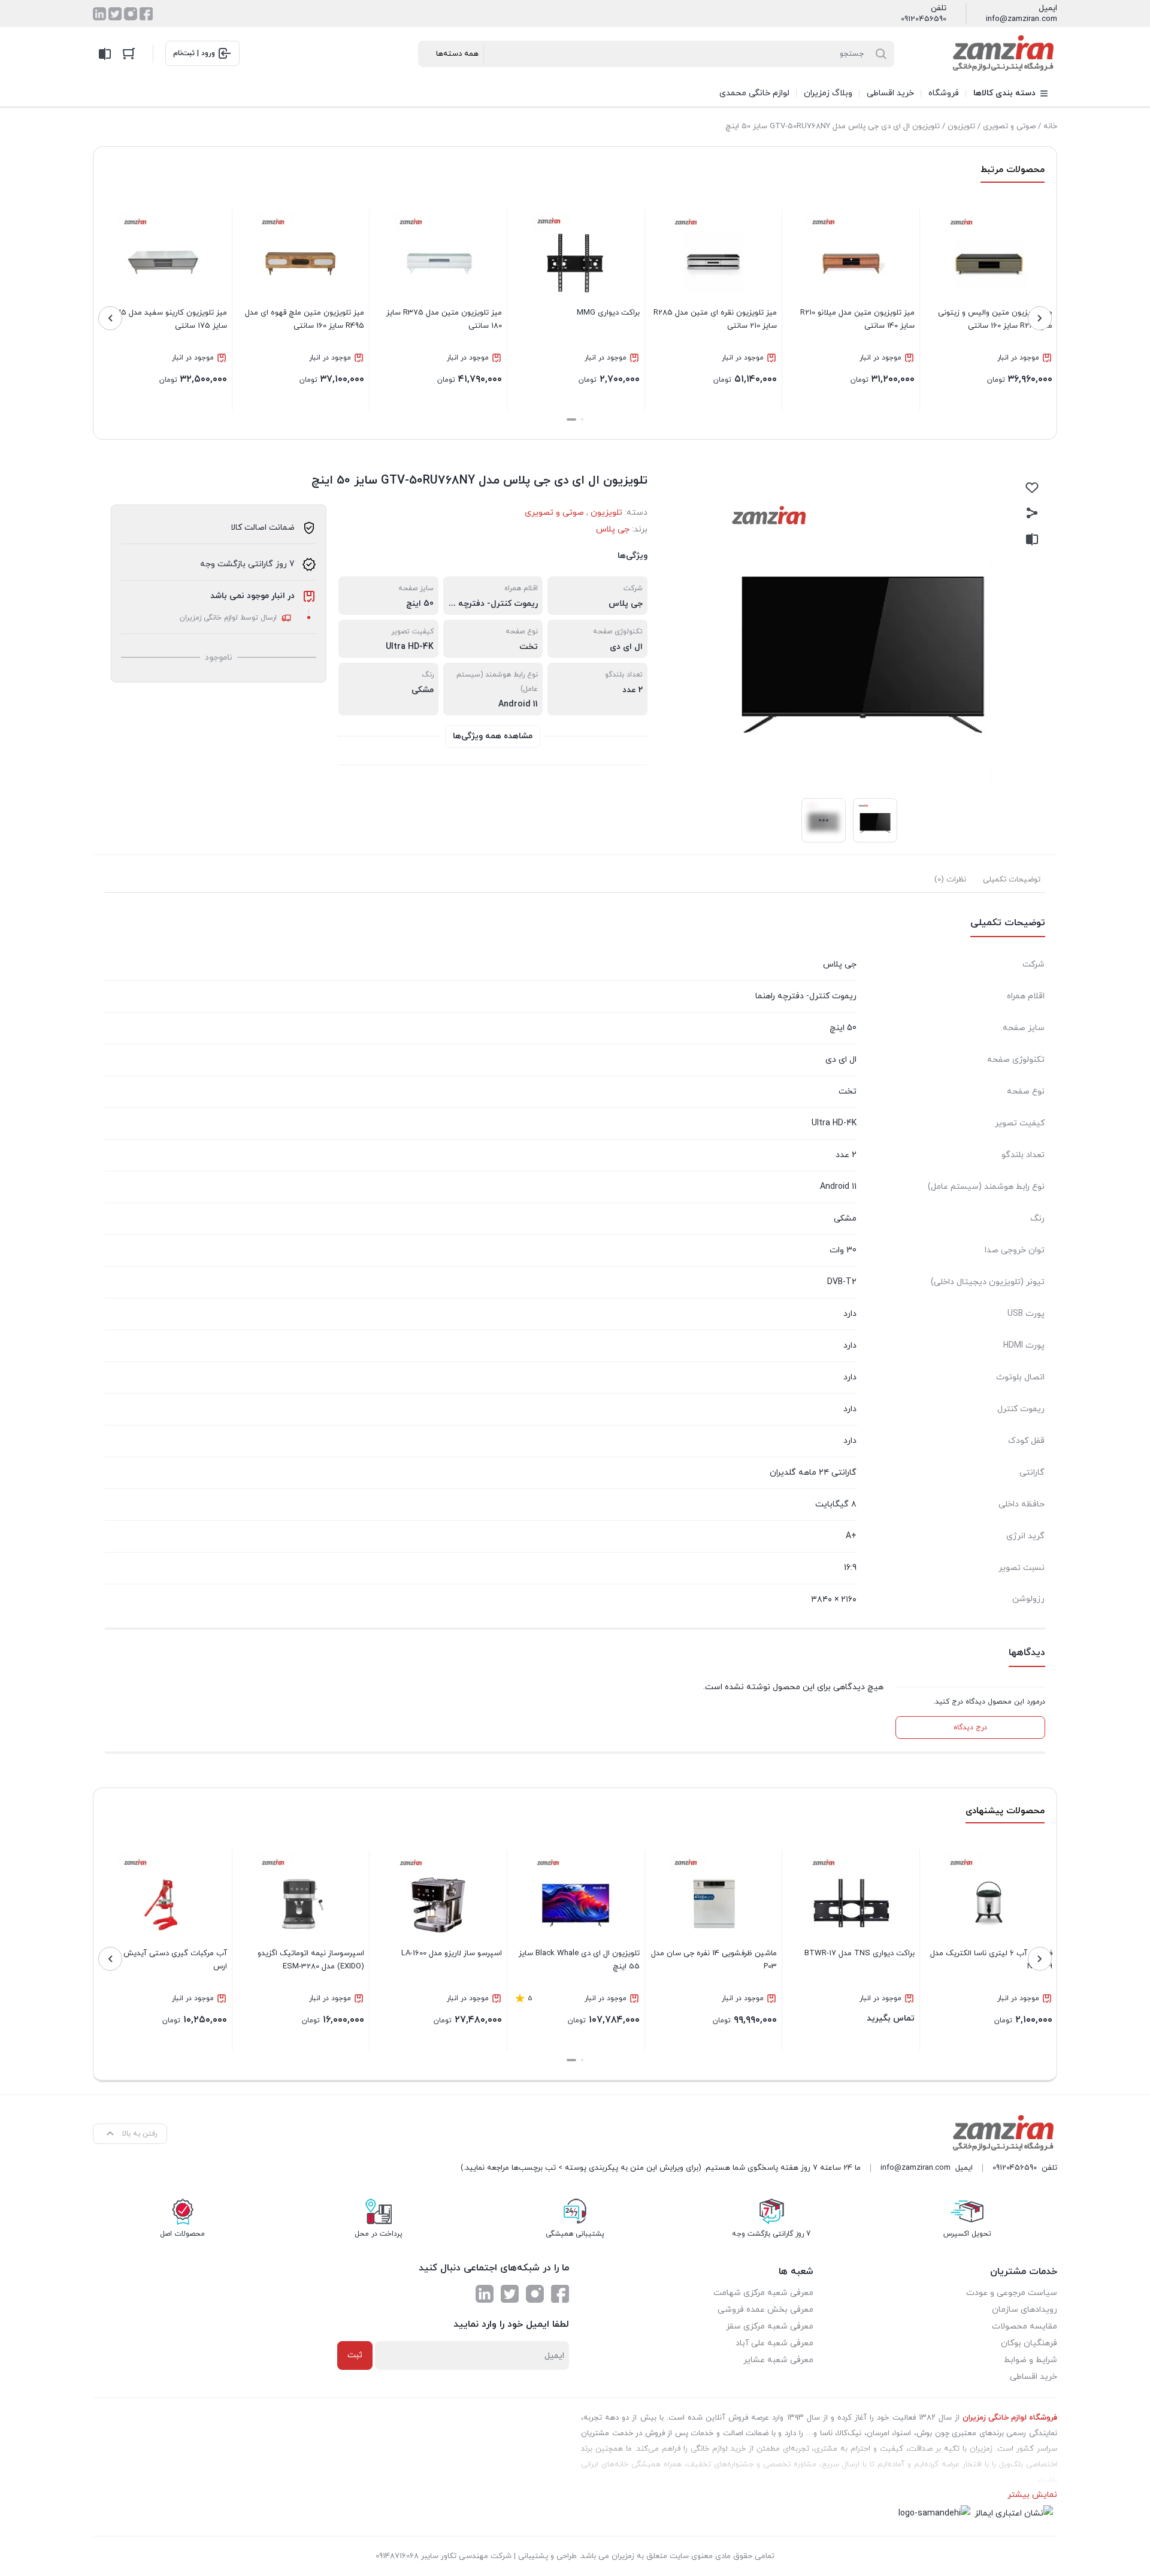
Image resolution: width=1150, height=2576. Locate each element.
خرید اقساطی (1034, 2377)
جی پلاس (613, 529)
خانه (1050, 126)
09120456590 (924, 19)
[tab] (1012, 880)
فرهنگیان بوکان (1029, 2343)
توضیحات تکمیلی (1012, 880)
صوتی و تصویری (1009, 126)
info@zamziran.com (1022, 19)
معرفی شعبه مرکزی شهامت (763, 2293)
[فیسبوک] (146, 14)
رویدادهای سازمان (1025, 2310)
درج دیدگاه (970, 1728)
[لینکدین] (99, 14)
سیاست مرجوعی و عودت (1012, 2293)
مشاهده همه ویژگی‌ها (493, 736)
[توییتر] (115, 14)
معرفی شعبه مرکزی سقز (770, 2326)
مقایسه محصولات (1025, 2326)
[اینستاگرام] (131, 14)
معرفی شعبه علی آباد (774, 2343)
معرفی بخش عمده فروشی (765, 2310)
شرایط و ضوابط (1031, 2360)
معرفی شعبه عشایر (778, 2360)
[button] (582, 419)
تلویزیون (961, 126)
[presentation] (1040, 318)
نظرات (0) (950, 880)
